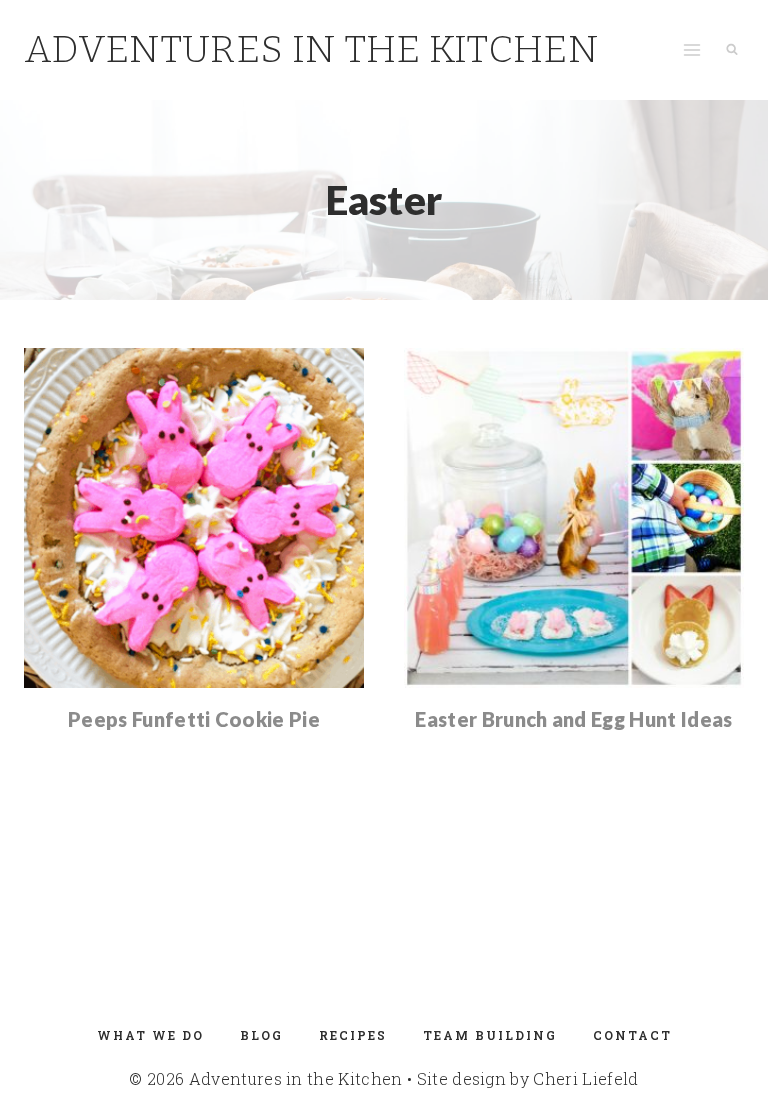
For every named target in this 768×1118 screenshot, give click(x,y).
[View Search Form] (732, 50)
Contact (632, 1035)
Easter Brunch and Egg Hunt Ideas (573, 719)
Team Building (490, 1035)
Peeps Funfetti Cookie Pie (194, 719)
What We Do (150, 1035)
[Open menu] (691, 49)
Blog (261, 1035)
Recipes (353, 1035)
